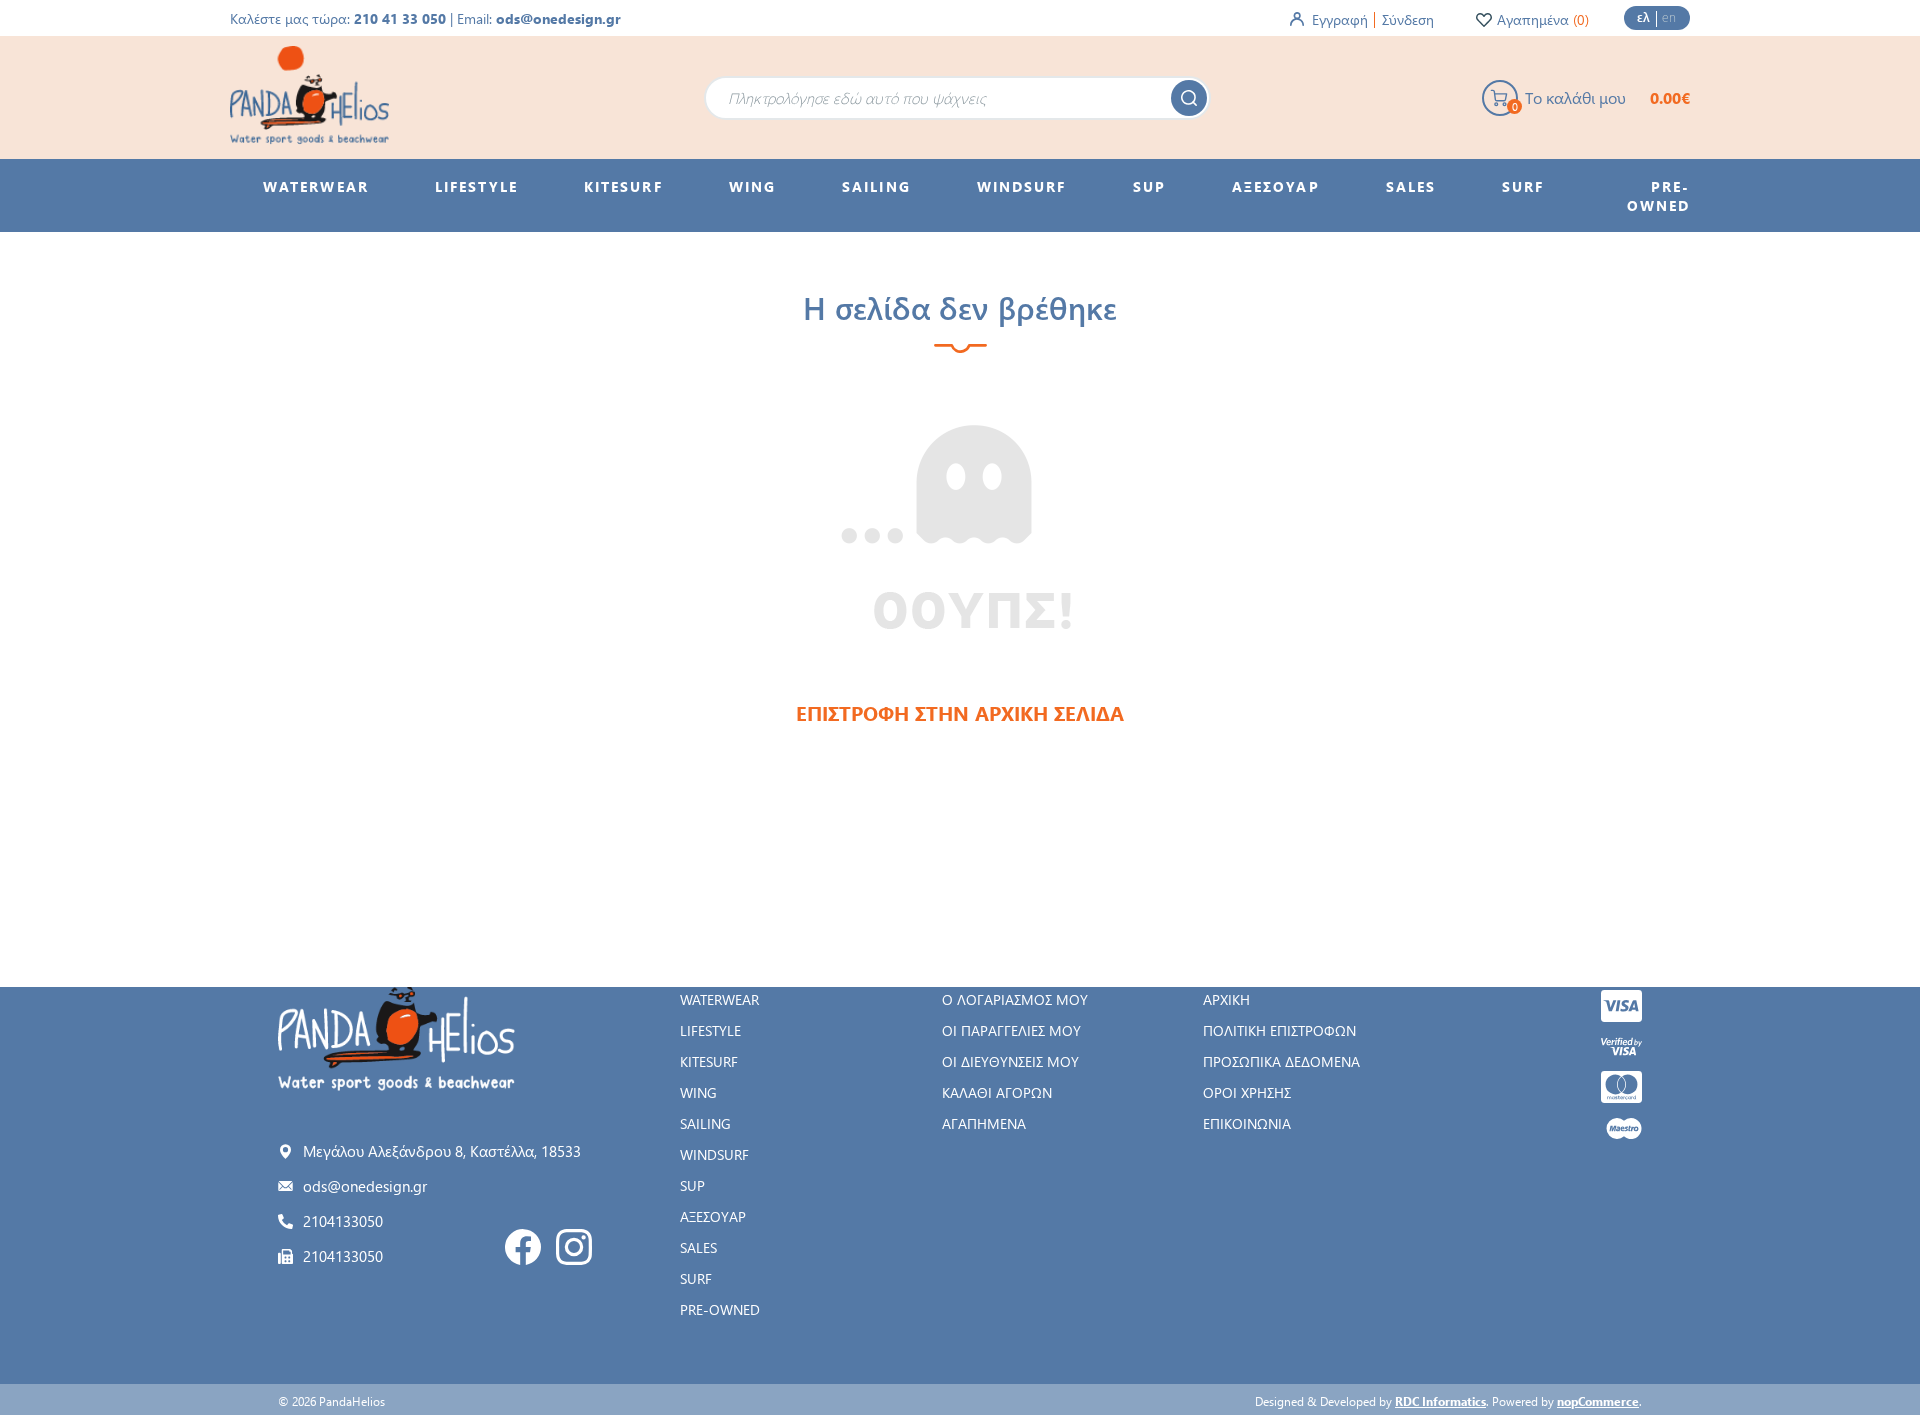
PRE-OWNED (720, 1309)
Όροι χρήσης (1247, 1092)
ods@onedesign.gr (558, 18)
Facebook (523, 1247)
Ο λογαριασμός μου (1015, 999)
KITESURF (709, 1061)
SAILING (705, 1123)
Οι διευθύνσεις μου (1010, 1061)
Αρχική (1226, 999)
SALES (698, 1247)
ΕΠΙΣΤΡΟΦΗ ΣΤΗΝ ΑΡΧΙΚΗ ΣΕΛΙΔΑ (960, 712)
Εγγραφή (1340, 19)
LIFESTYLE (710, 1030)
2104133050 (343, 1221)
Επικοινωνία (1247, 1123)
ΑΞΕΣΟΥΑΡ (713, 1216)
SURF (696, 1278)
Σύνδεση (1408, 19)
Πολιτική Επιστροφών (1279, 1030)
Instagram (574, 1247)
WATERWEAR (719, 999)
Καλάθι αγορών (997, 1092)
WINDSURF (714, 1154)
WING (698, 1092)
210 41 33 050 (400, 18)
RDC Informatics (1440, 1401)
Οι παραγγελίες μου (1011, 1030)
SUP (692, 1185)
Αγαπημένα (984, 1123)
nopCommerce (1598, 1401)
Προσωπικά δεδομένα (1281, 1061)
